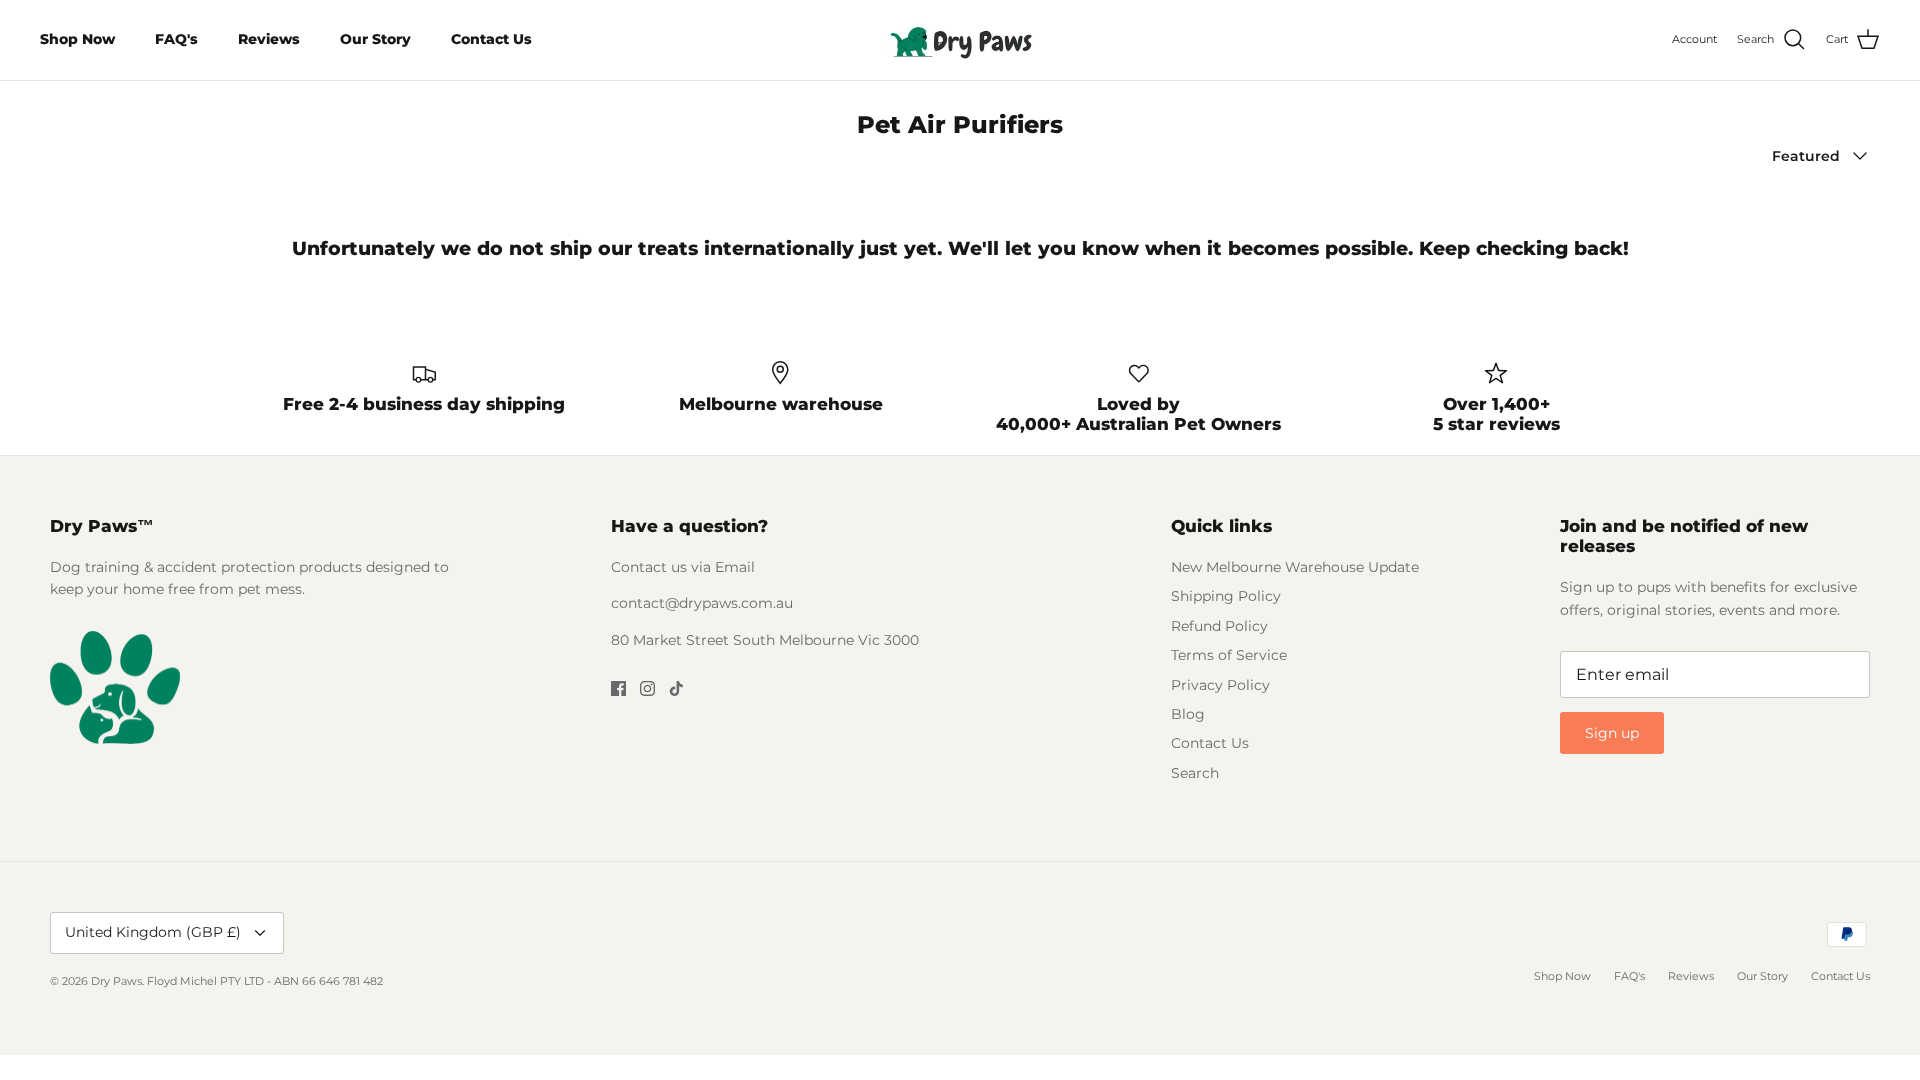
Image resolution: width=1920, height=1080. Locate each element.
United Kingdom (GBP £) (153, 932)
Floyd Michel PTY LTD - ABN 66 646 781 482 (265, 981)
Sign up (1612, 733)
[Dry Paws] (960, 40)
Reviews (269, 39)
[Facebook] (618, 688)
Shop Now (77, 39)
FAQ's (176, 39)
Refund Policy (1219, 626)
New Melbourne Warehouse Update (1295, 567)
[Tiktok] (676, 688)
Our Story (375, 39)
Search (1195, 773)
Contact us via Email (683, 567)
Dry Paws (116, 981)
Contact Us (491, 39)
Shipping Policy (1226, 596)
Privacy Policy (1220, 685)
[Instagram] (647, 688)
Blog (1188, 714)
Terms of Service (1229, 655)
